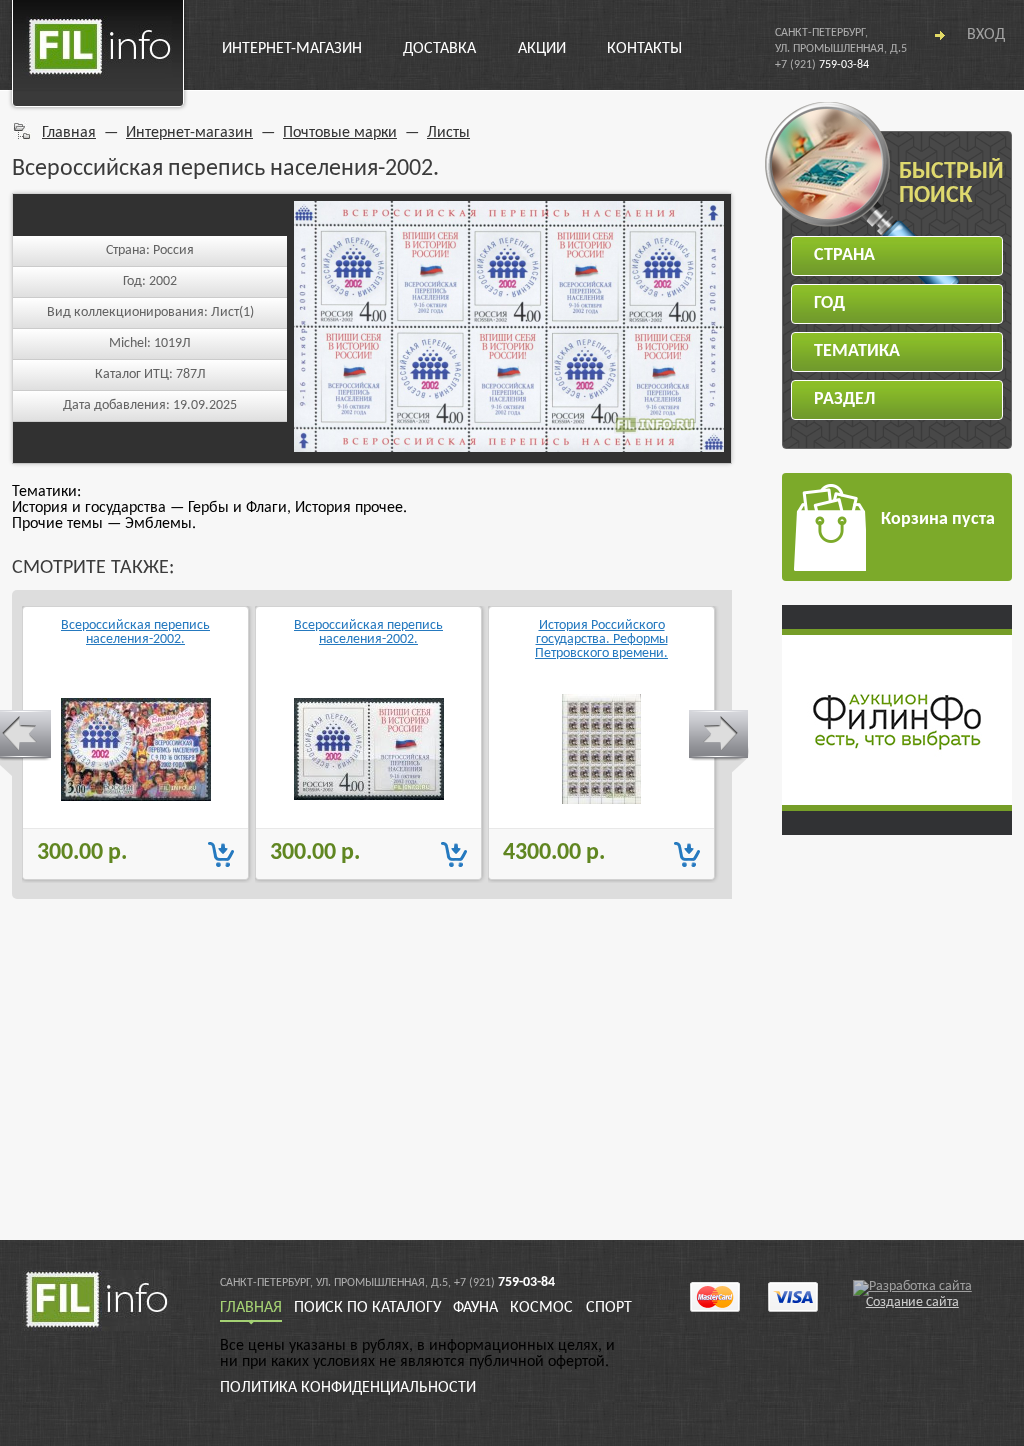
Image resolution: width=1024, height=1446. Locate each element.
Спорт (609, 1308)
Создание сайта (912, 1302)
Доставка (439, 49)
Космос (541, 1308)
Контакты (644, 49)
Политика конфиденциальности (348, 1388)
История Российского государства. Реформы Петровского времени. (601, 640)
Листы (448, 133)
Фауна (475, 1308)
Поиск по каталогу (367, 1308)
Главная (69, 133)
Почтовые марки (340, 133)
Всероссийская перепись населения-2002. (135, 633)
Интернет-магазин (292, 49)
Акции (542, 49)
